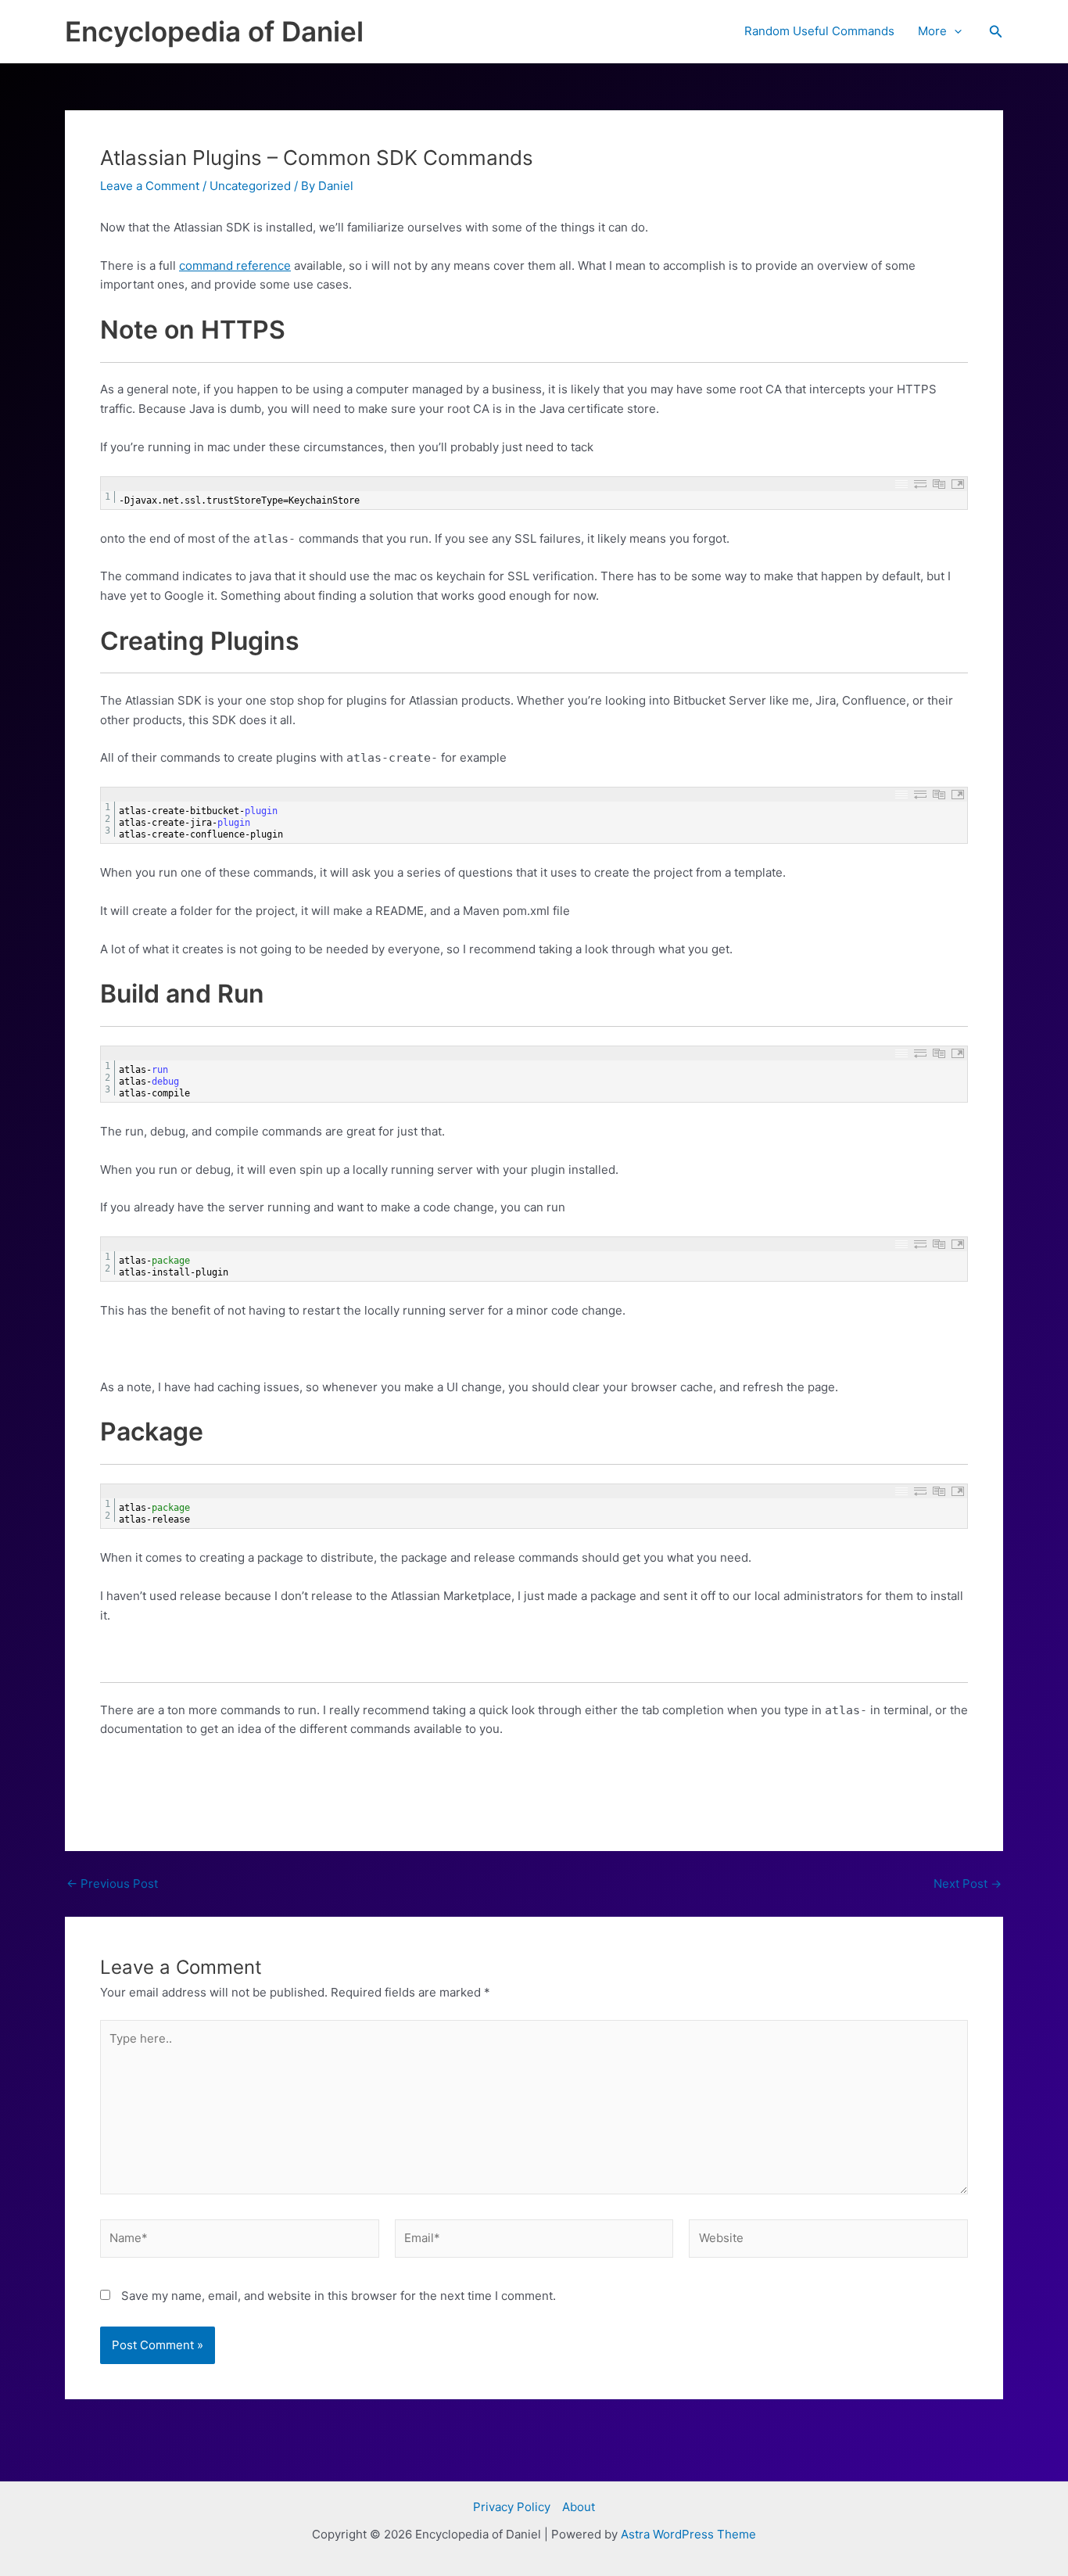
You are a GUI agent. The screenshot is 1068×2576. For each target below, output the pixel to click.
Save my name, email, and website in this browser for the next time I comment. (339, 2296)
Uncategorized (250, 186)
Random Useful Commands (819, 31)
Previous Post (112, 1884)
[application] (954, 31)
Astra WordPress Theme (688, 2534)
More (932, 31)
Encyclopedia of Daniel (214, 31)
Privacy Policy (512, 2507)
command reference (235, 265)
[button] (996, 32)
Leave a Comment (150, 186)
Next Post (968, 1884)
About (579, 2507)
